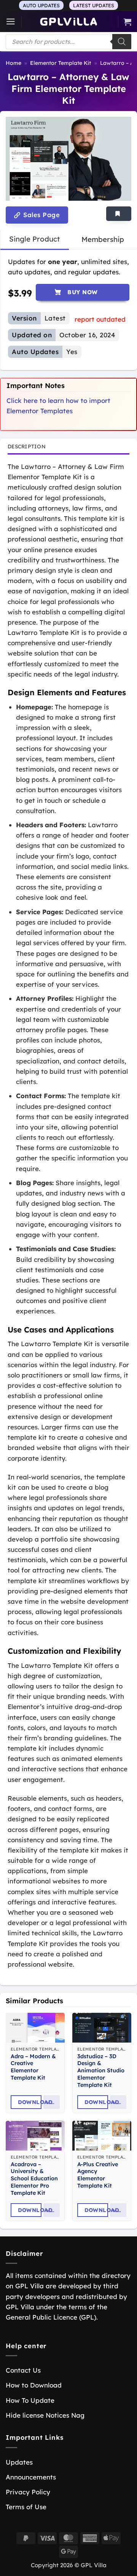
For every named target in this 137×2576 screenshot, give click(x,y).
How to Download (34, 2385)
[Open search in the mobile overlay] (68, 42)
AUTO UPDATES (41, 5)
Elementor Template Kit (61, 63)
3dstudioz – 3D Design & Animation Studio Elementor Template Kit (101, 2071)
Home (14, 63)
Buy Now (82, 292)
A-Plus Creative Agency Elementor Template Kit (98, 2175)
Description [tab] (27, 446)
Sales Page (41, 215)
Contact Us (23, 2370)
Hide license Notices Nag (45, 2415)
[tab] (34, 239)
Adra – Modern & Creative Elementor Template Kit (33, 2067)
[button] (11, 22)
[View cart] (127, 22)
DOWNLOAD (30, 2102)
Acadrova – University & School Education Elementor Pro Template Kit (34, 2179)
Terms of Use (26, 2507)
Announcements (31, 2477)
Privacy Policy (28, 2492)
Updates (19, 2462)
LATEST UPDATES (94, 5)
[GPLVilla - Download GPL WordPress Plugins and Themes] (68, 22)
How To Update (30, 2400)
